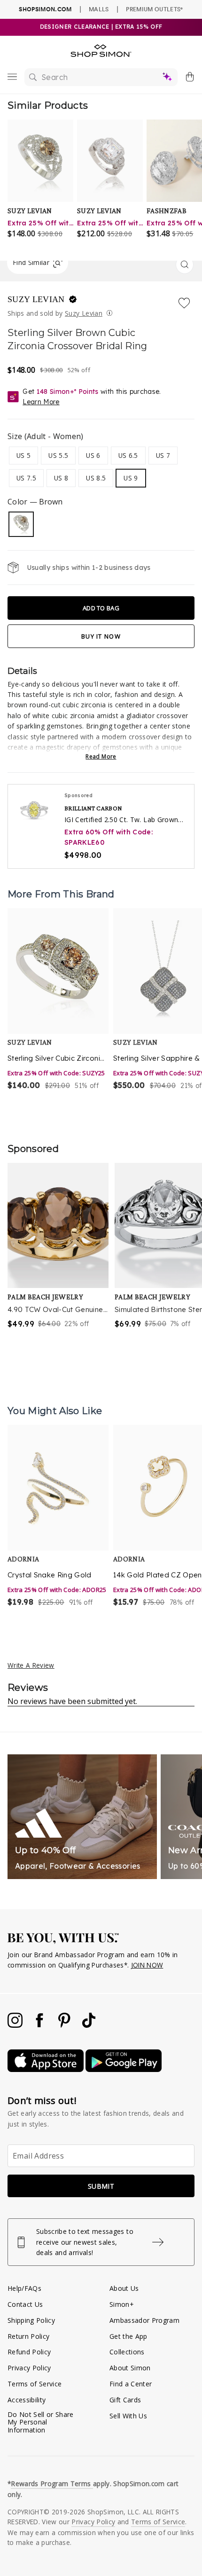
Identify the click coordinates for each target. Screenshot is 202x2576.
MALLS (99, 9)
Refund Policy (29, 2352)
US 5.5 (58, 455)
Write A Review (31, 1665)
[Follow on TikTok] (89, 2025)
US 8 (61, 478)
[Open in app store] (47, 2069)
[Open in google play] (124, 2069)
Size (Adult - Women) (46, 436)
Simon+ (122, 2304)
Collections (127, 2352)
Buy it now (101, 636)
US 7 (163, 455)
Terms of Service (35, 2384)
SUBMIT (101, 2186)
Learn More (41, 402)
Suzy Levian (37, 299)
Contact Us (25, 2304)
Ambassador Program (144, 2320)
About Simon (130, 2368)
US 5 (23, 455)
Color (35, 502)
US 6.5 (128, 455)
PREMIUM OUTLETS (154, 9)
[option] (58, 1000)
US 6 (93, 455)
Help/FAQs (24, 2288)
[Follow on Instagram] (16, 2025)
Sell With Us (128, 2416)
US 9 (131, 478)
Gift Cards (125, 2400)
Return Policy (28, 2336)
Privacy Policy (29, 2368)
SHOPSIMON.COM (45, 9)
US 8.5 (96, 478)
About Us (124, 2288)
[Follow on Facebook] (40, 2025)
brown (21, 524)
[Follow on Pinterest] (65, 2025)
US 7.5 (26, 478)
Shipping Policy (31, 2320)
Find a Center (131, 2384)
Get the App (128, 2336)
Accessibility (27, 2400)
